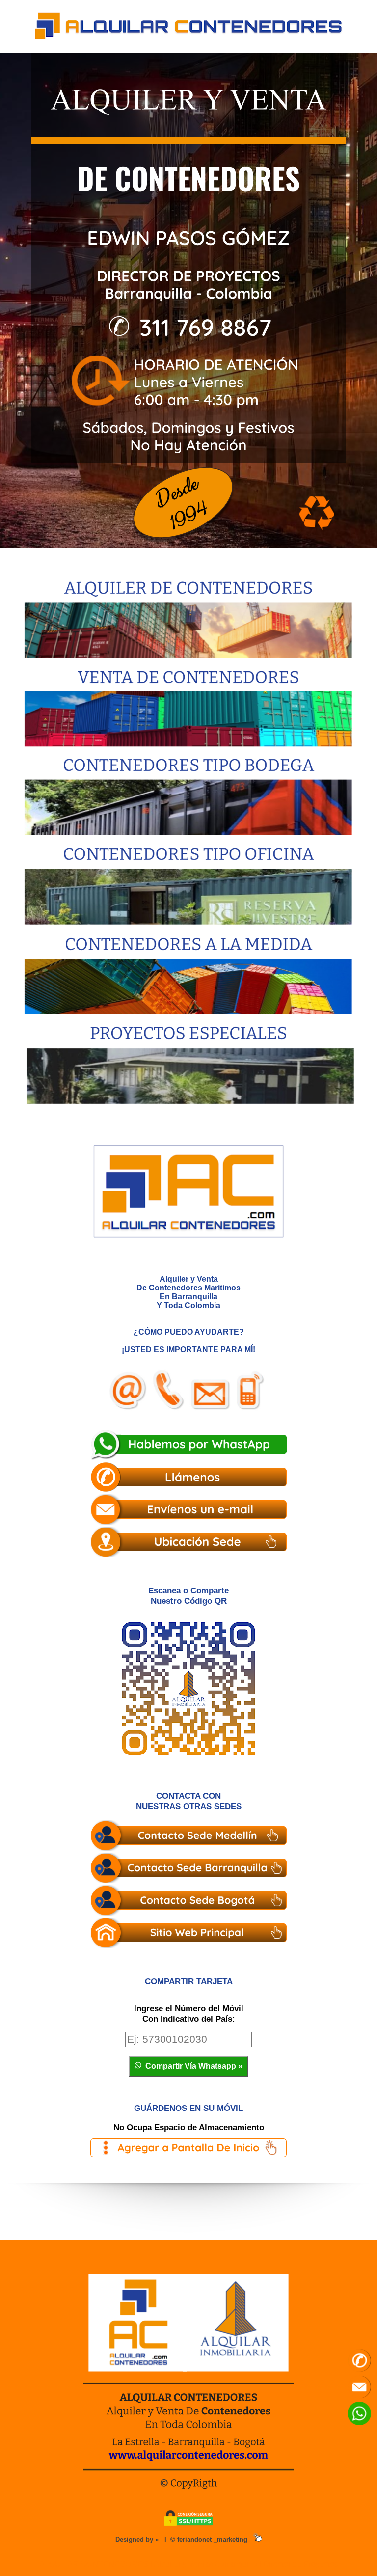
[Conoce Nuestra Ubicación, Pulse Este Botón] (188, 1543)
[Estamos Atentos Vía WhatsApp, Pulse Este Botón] (188, 1446)
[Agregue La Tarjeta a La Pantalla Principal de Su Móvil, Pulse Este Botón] (188, 2149)
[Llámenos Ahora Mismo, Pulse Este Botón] (188, 1478)
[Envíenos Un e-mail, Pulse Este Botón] (188, 1510)
